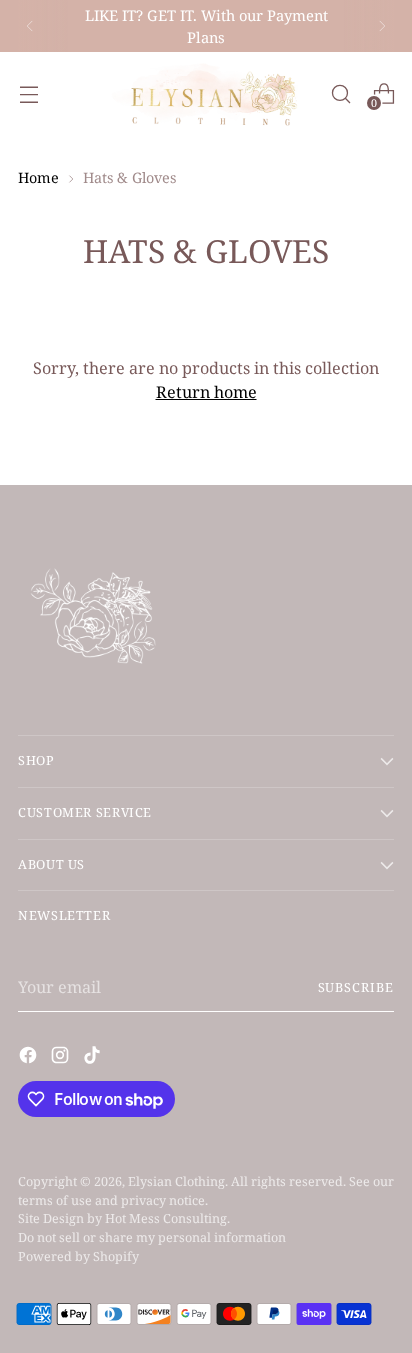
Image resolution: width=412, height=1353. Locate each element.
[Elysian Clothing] (206, 93)
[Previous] (30, 26)
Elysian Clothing (176, 1181)
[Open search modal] (340, 93)
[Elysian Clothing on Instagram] (62, 1058)
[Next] (382, 26)
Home (38, 177)
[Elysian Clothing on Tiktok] (94, 1058)
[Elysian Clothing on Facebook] (30, 1058)
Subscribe (356, 987)
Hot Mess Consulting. (167, 1218)
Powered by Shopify (78, 1256)
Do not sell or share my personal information (152, 1237)
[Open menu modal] (28, 93)
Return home (206, 392)
